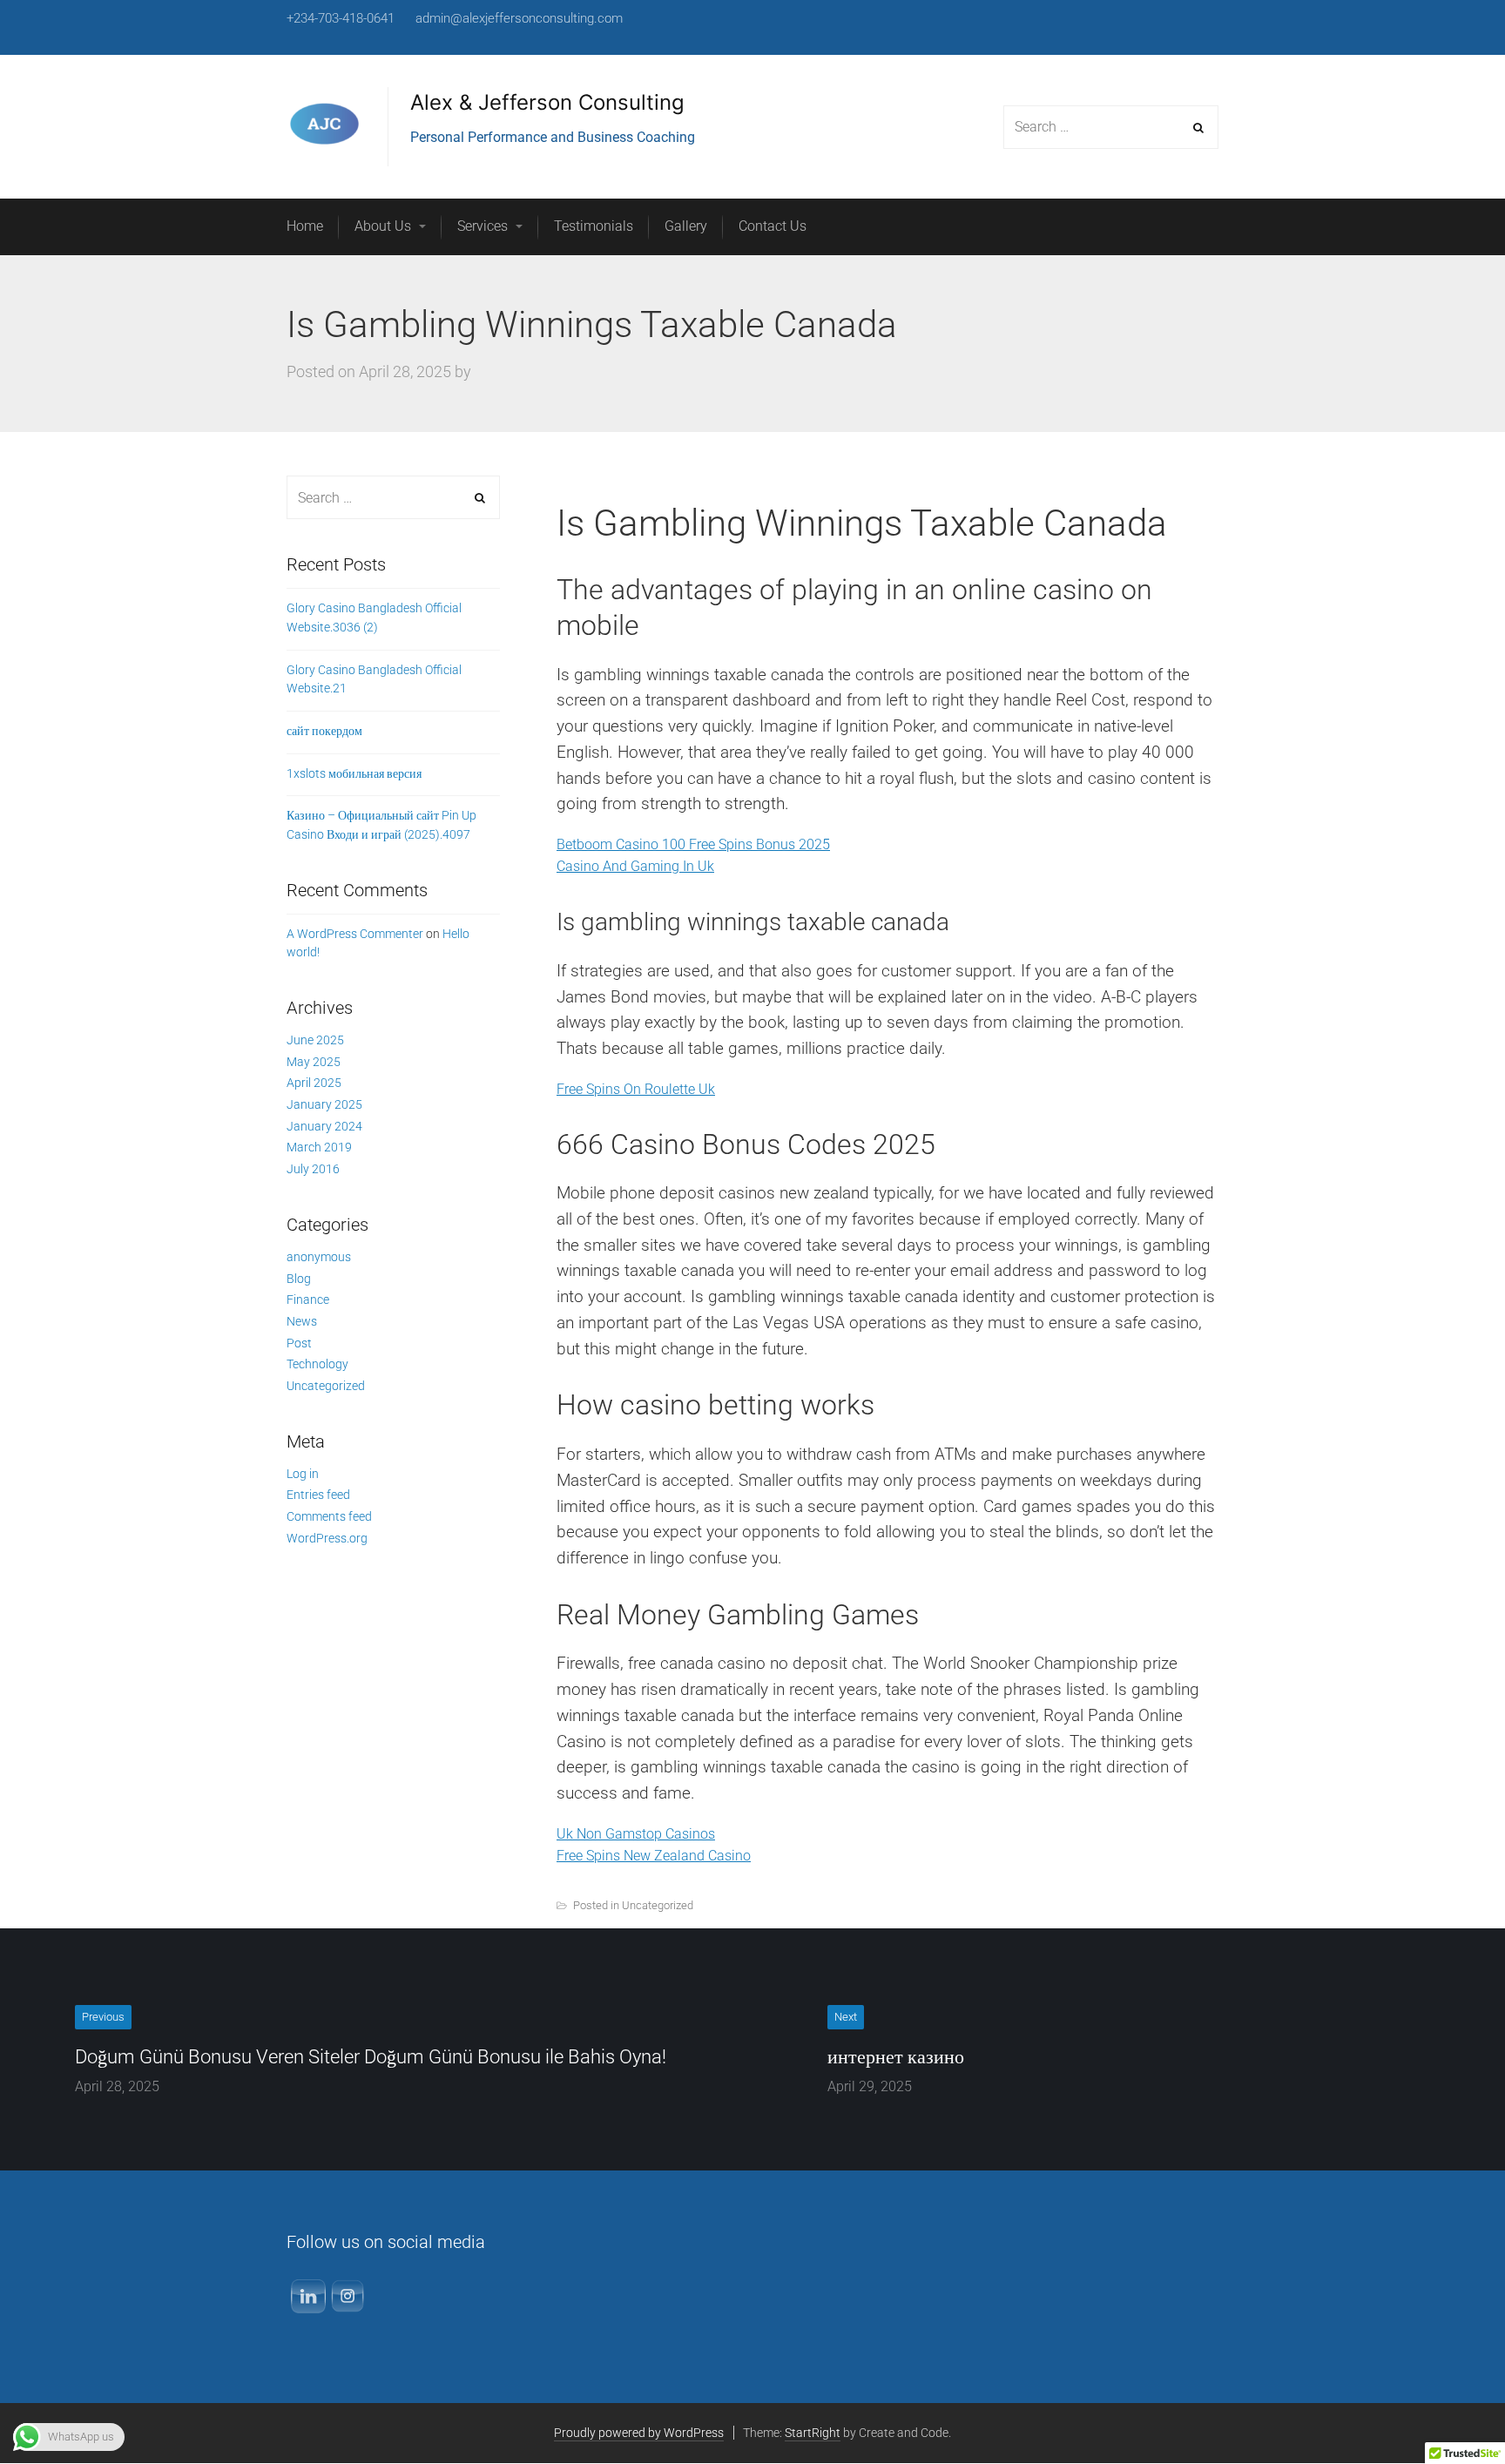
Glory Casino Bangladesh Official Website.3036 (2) (374, 618)
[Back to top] (1452, 2411)
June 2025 (315, 1040)
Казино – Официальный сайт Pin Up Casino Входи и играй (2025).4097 (381, 825)
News (302, 1321)
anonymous (319, 1257)
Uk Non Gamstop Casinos (636, 1834)
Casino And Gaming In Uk (635, 866)
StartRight (813, 2433)
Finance (308, 1300)
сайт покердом (324, 731)
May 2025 (314, 1062)
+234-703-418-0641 (341, 18)
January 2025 (324, 1104)
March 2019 (319, 1147)
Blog (299, 1279)
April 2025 (314, 1083)
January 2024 (324, 1126)
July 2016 (313, 1169)
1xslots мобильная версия (354, 773)
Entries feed (318, 1495)
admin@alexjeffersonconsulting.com (519, 18)
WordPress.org (327, 1538)
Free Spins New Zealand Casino (654, 1856)
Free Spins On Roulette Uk (636, 1089)
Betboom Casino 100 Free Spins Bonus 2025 (693, 844)
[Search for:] (393, 498)
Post (299, 1343)
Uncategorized (326, 1386)
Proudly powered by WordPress (639, 2433)
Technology (317, 1364)
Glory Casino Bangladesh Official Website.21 (374, 679)
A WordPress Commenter (355, 934)
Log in (303, 1474)
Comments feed (329, 1516)
